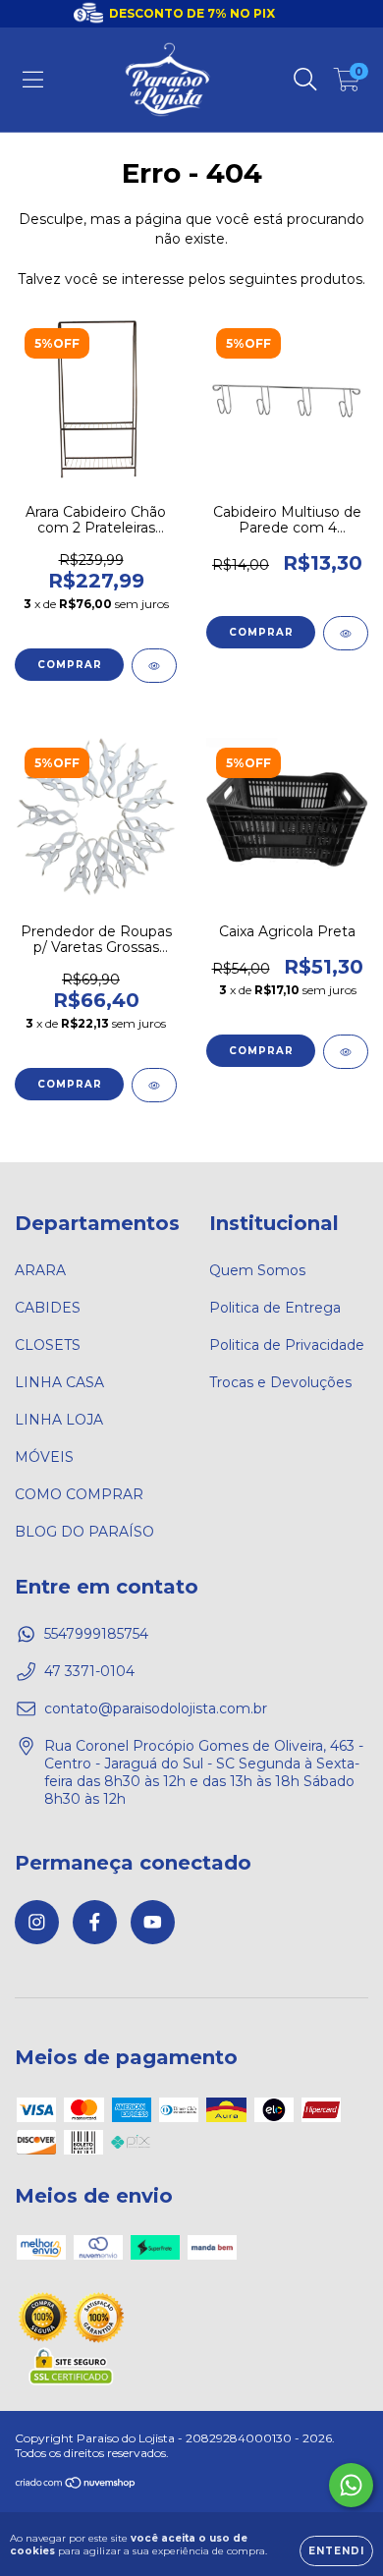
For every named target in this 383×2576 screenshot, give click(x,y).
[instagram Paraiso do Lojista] (37, 1922)
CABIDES (48, 1308)
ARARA (40, 1270)
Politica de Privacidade (287, 1345)
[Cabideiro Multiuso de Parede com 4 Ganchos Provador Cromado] (346, 633)
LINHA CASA (59, 1382)
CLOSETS (48, 1345)
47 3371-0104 (89, 1671)
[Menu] (33, 80)
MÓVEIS (44, 1457)
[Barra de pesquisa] (305, 80)
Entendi (336, 2551)
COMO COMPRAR (79, 1494)
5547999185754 (96, 1634)
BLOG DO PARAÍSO (84, 1532)
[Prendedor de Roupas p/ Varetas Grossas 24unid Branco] (154, 1085)
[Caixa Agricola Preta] (346, 1052)
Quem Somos (257, 1270)
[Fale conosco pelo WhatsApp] (351, 2485)
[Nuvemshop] (76, 2485)
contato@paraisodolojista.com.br (156, 1708)
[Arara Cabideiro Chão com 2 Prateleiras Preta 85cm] (154, 666)
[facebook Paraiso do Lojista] (95, 1922)
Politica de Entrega (275, 1308)
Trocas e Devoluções (280, 1382)
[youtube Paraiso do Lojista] (153, 1922)
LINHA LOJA (59, 1420)
